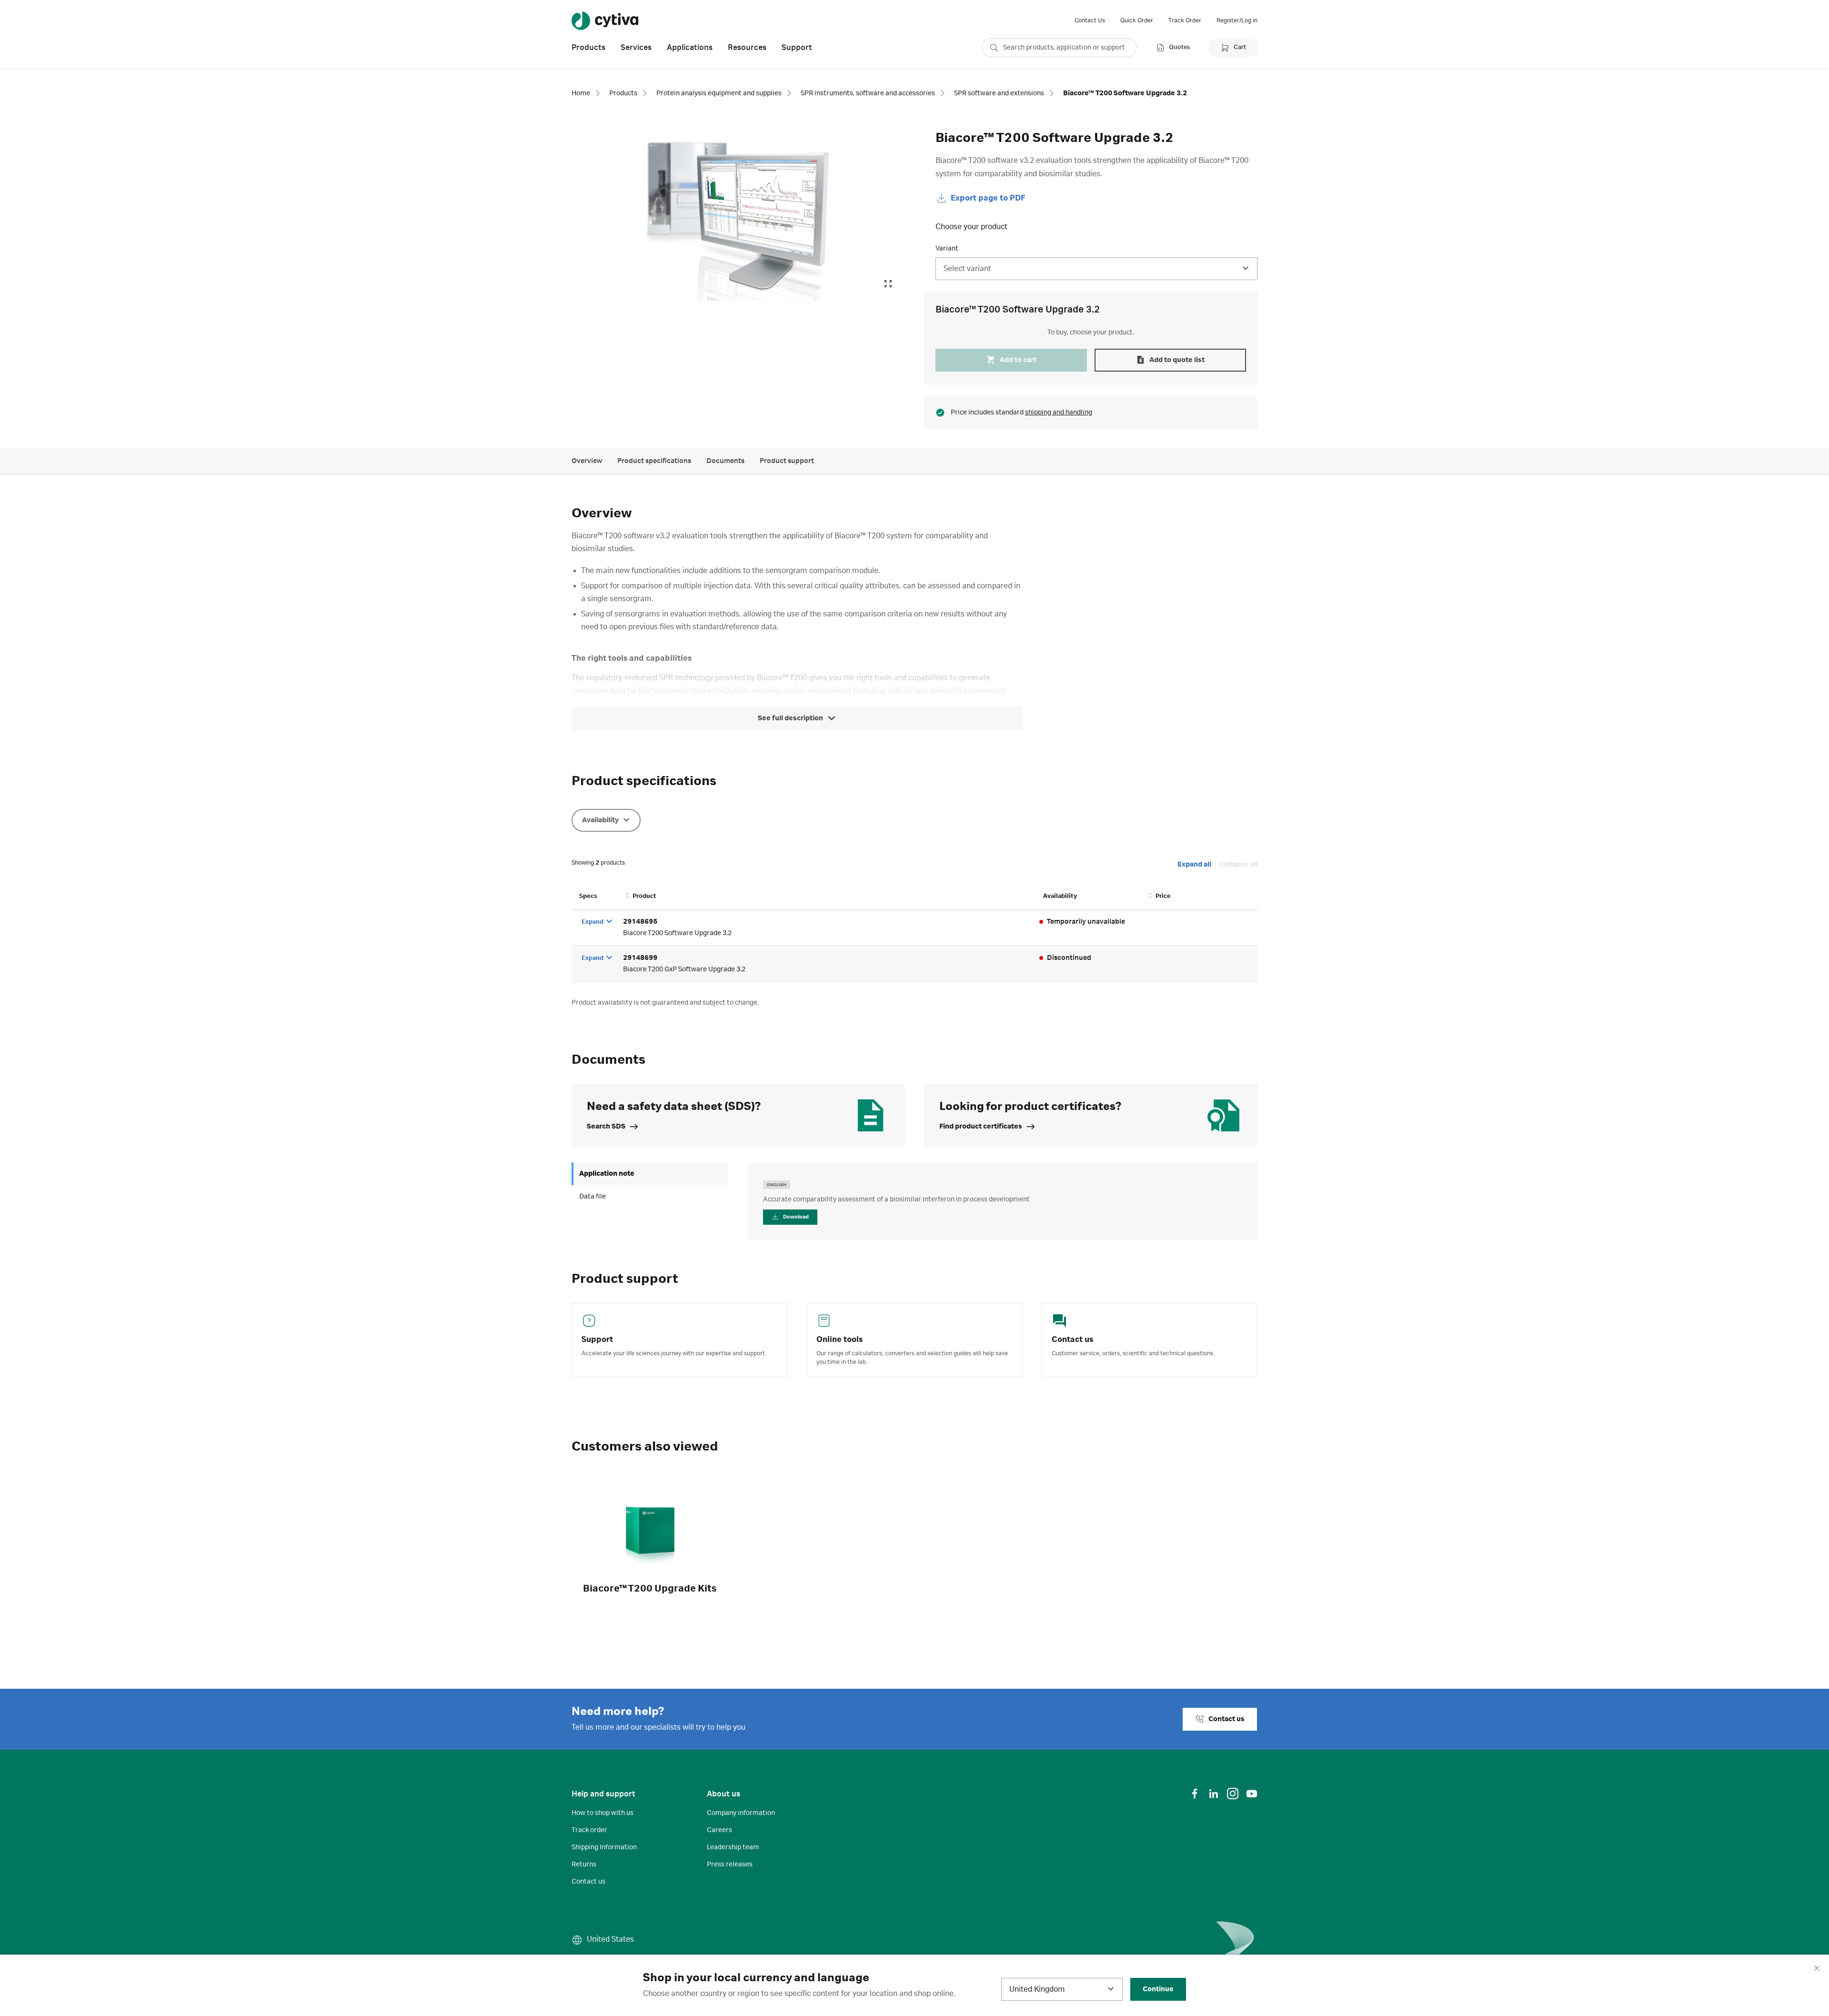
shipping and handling (1059, 413)
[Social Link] (1195, 1794)
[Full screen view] (888, 284)
